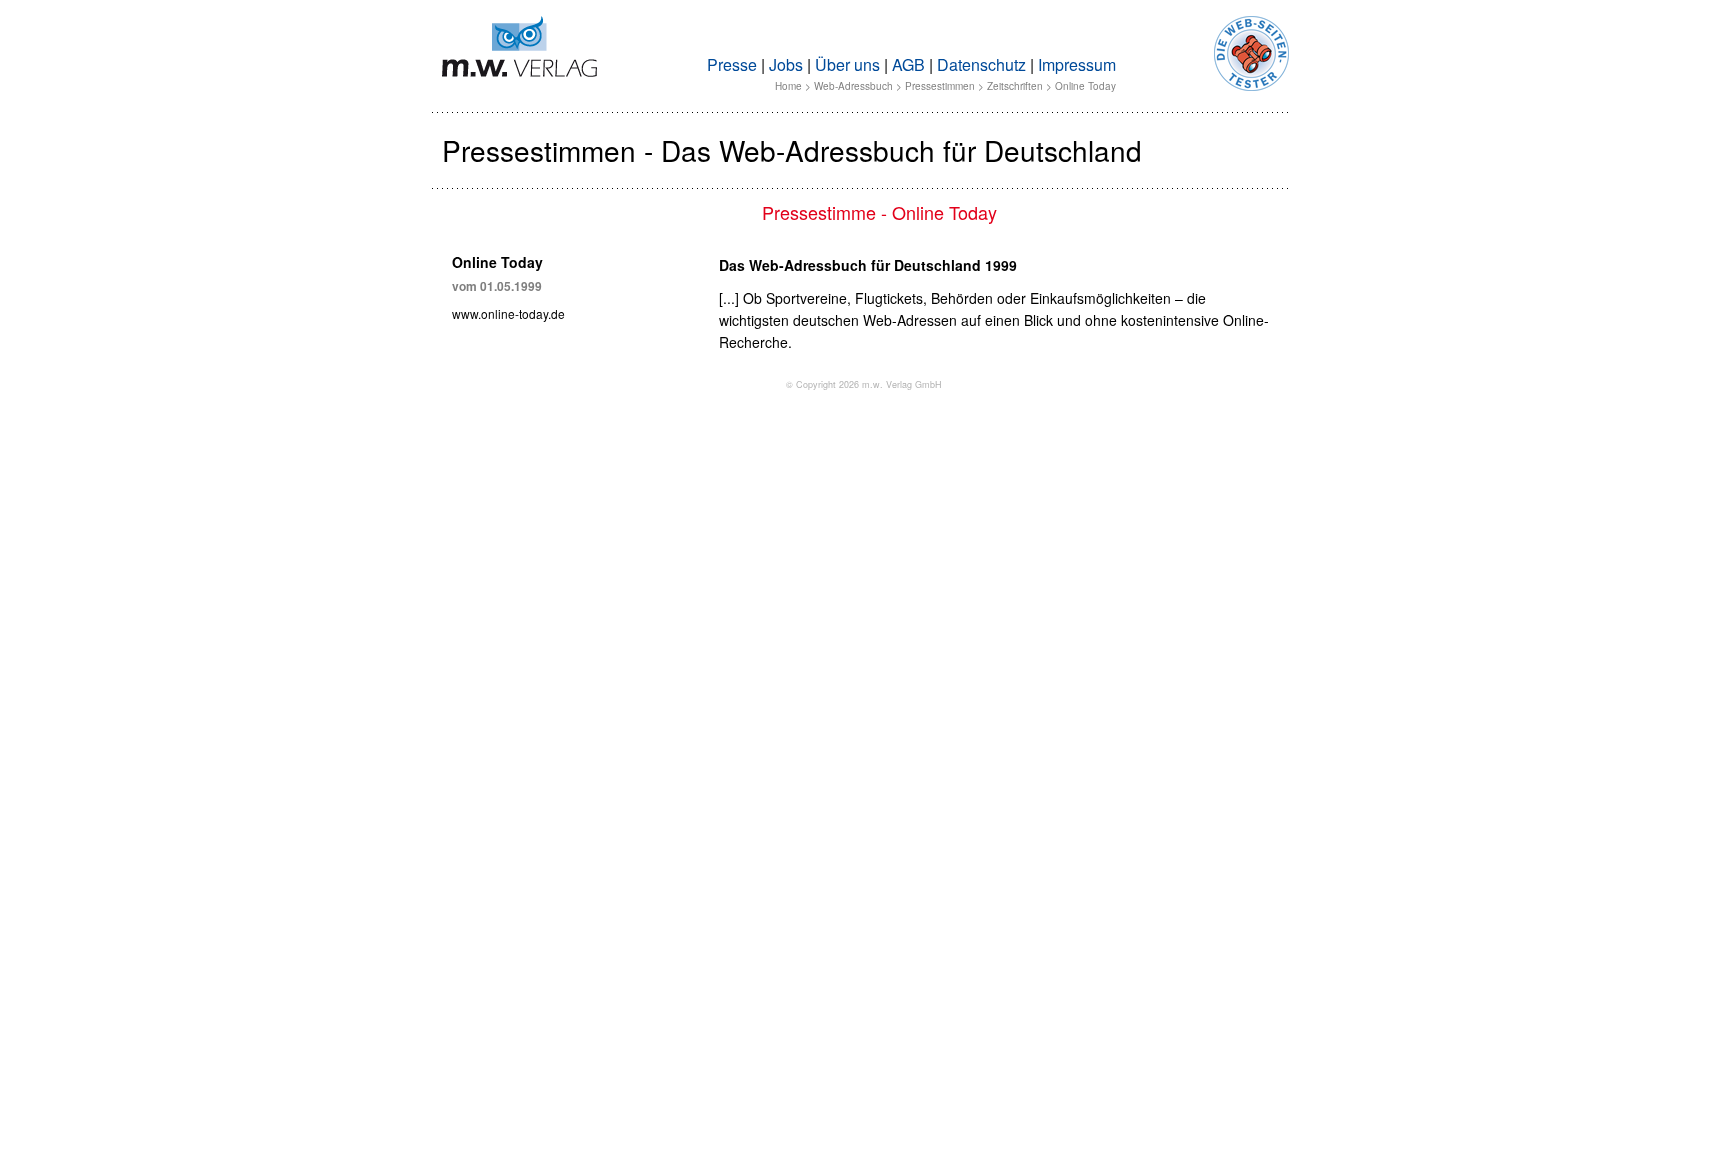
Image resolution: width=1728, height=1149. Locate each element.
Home (788, 86)
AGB (908, 64)
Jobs (786, 64)
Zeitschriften (1015, 86)
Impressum (1077, 64)
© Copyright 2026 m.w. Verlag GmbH (864, 384)
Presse (732, 64)
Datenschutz (981, 64)
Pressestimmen (940, 86)
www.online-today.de (508, 313)
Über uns (847, 64)
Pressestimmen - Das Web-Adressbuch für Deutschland (792, 150)
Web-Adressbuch (853, 86)
